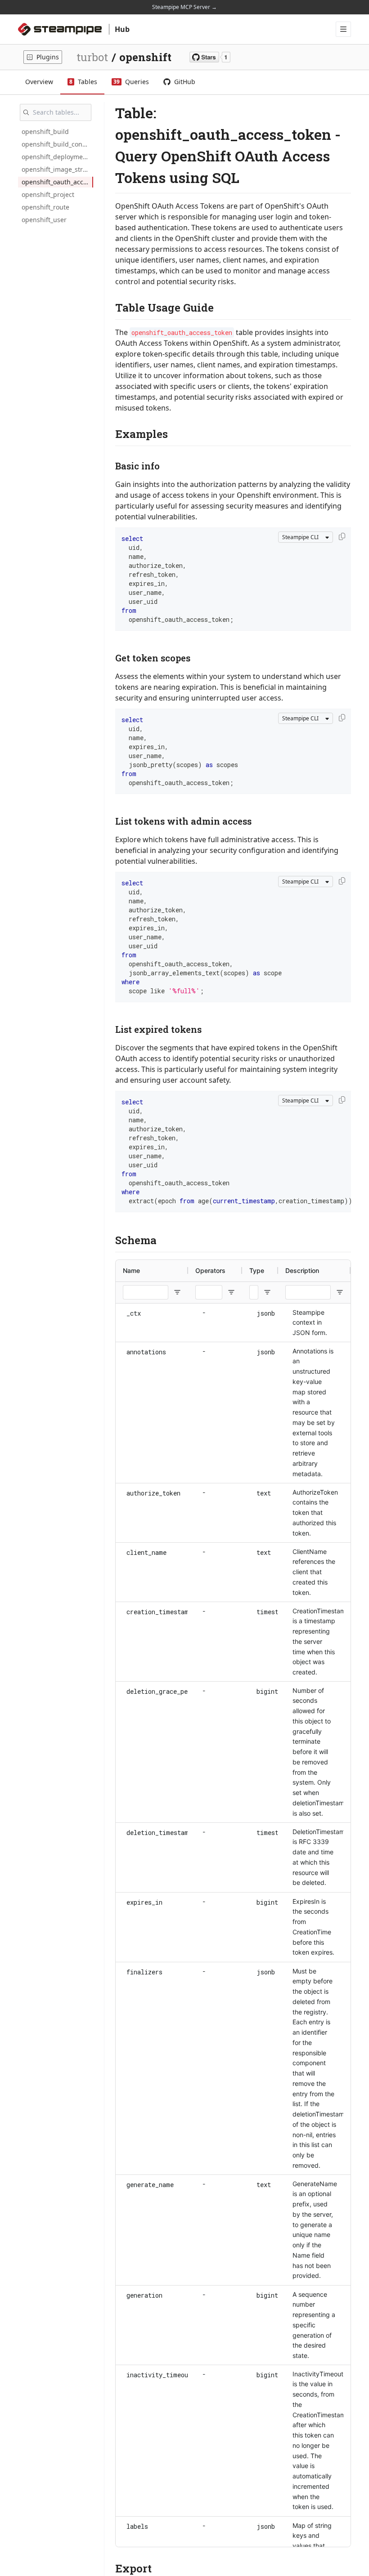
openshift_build (45, 132)
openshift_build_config (56, 144)
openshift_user (44, 220)
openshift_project (48, 194)
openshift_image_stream (57, 169)
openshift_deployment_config (57, 157)
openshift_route (45, 207)
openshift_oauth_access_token (57, 182)
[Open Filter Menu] (177, 1292)
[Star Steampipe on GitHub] (210, 57)
